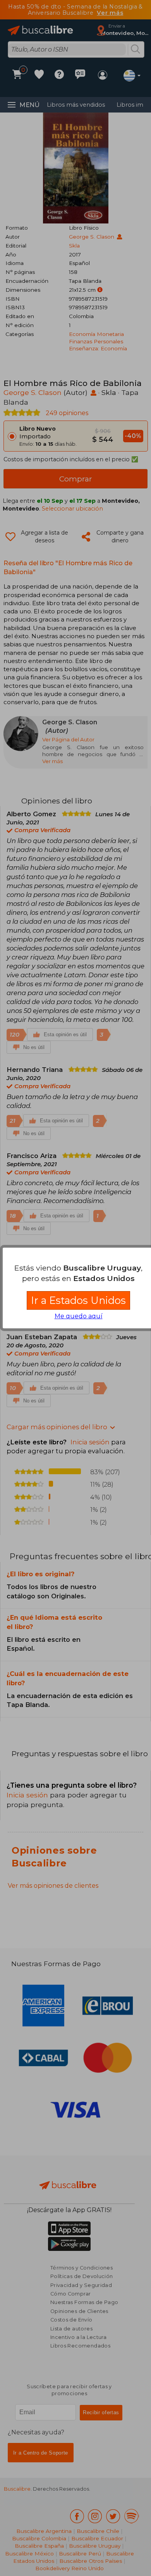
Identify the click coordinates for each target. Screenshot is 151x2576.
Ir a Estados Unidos (78, 1300)
